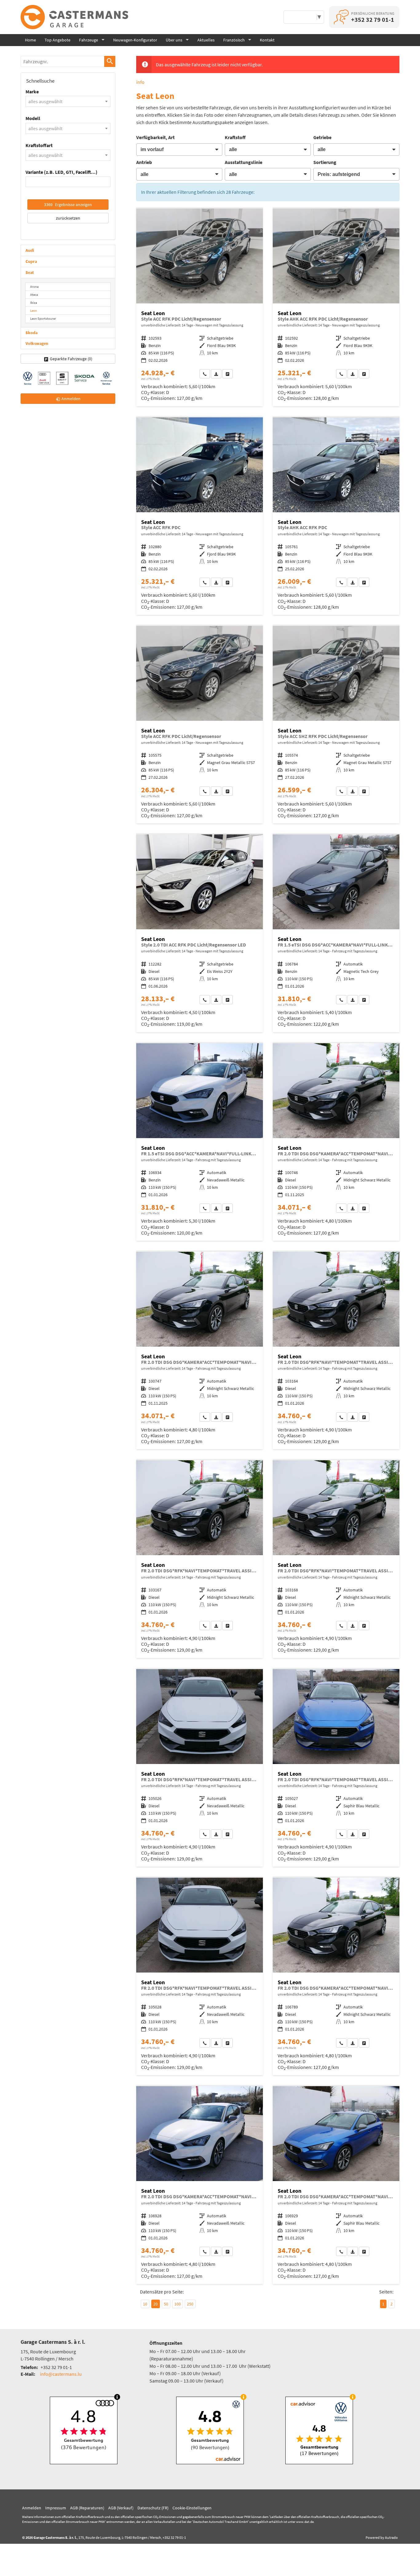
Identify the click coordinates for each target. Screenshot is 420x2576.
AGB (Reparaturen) (87, 2508)
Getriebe (322, 137)
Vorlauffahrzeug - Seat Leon (200, 307)
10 (145, 2304)
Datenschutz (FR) (153, 2508)
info (140, 82)
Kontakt (267, 40)
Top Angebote (57, 40)
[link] (205, 374)
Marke (32, 92)
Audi (30, 250)
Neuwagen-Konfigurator (135, 40)
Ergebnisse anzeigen (68, 205)
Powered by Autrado (382, 2537)
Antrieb (144, 162)
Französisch (234, 40)
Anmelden (32, 2508)
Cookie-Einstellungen (192, 2508)
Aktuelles (206, 40)
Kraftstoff (235, 137)
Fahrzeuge (89, 40)
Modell (33, 118)
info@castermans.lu (61, 2374)
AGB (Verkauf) (121, 2508)
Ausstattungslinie (244, 162)
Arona (34, 287)
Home (30, 40)
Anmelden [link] (71, 399)
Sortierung (325, 162)
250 (190, 2304)
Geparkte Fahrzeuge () (71, 359)
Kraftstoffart (39, 145)
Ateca (34, 295)
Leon (34, 310)
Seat (30, 272)
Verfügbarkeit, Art (155, 137)
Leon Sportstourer (43, 318)
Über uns (174, 40)
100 (178, 2304)
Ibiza (34, 302)
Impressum (56, 2508)
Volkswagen (37, 343)
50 (166, 2304)
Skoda (32, 333)
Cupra (31, 261)
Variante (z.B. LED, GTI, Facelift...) (61, 172)
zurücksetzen (68, 218)
